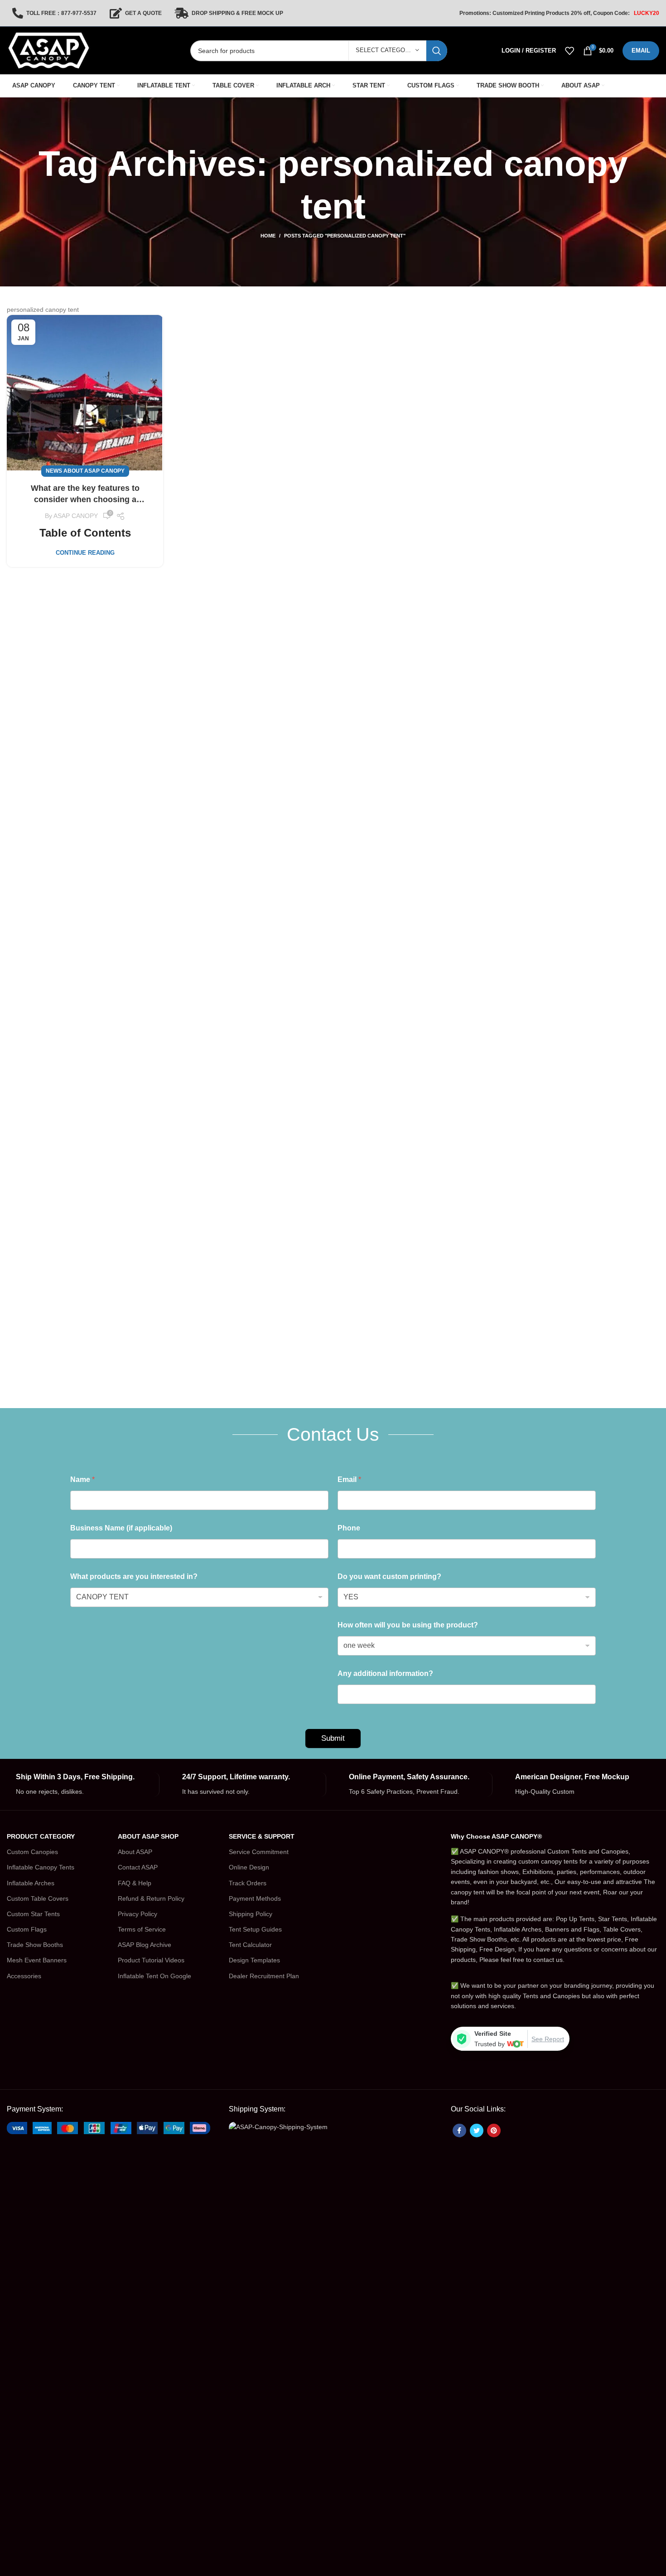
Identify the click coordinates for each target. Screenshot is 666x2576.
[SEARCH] (437, 51)
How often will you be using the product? (408, 1625)
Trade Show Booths (35, 1945)
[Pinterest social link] (494, 2131)
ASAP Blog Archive (145, 1945)
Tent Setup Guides (255, 1929)
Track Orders (248, 1883)
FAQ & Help (135, 1883)
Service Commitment (259, 1852)
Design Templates (254, 1960)
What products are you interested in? (134, 1576)
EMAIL (641, 51)
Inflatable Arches (31, 1883)
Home (268, 236)
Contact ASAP (138, 1867)
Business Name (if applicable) (121, 1528)
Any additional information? (385, 1673)
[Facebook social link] (459, 2131)
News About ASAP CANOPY (85, 471)
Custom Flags (27, 1929)
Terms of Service (142, 1929)
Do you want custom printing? (389, 1576)
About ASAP (135, 1852)
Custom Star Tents (33, 1914)
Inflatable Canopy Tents (41, 1867)
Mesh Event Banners (37, 1960)
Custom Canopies (32, 1852)
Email (349, 1479)
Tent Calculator (250, 1945)
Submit (333, 1738)
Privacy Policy (138, 1914)
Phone (349, 1528)
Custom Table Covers (38, 1898)
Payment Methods (255, 1898)
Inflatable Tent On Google (154, 1976)
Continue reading (85, 553)
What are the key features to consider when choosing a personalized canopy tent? (85, 494)
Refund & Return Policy (151, 1898)
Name (82, 1479)
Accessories (24, 1976)
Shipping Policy (251, 1914)
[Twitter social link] (477, 2131)
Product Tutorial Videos (151, 1960)
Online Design (249, 1867)
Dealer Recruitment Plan (264, 1976)
